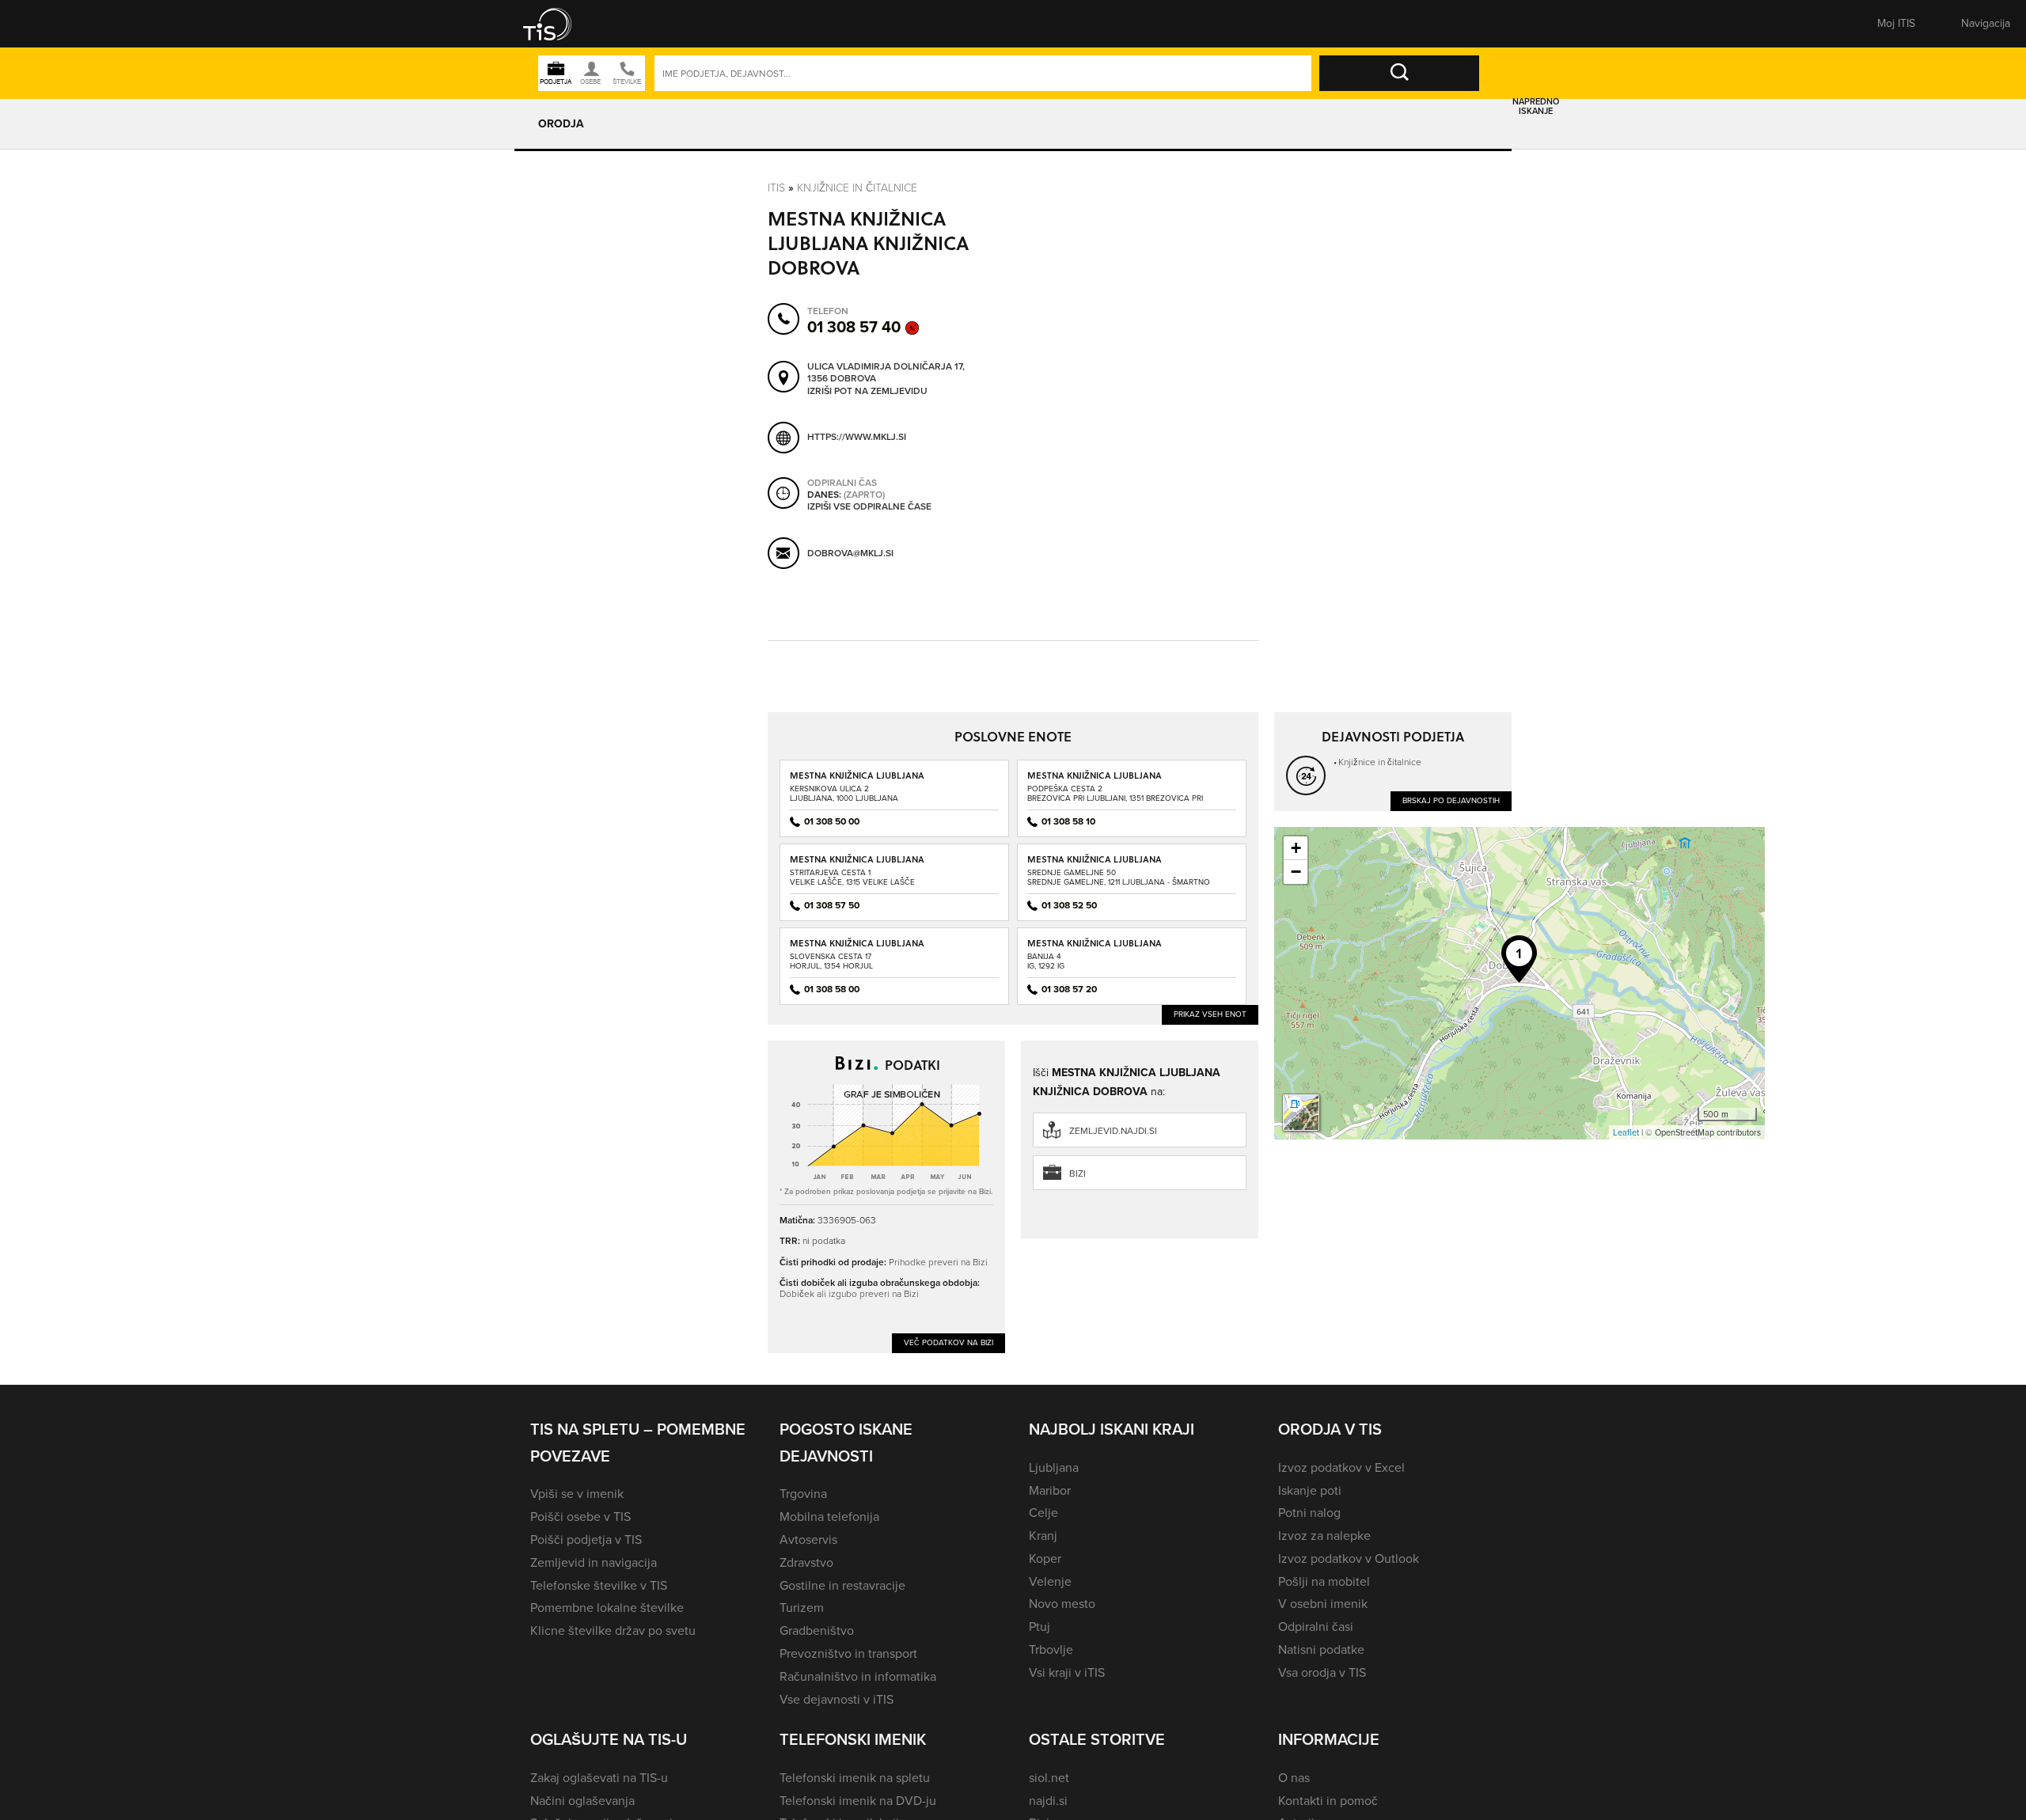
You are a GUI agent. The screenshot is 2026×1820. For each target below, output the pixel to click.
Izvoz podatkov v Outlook (1349, 1558)
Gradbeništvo (817, 1630)
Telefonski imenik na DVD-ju (858, 1801)
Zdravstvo (806, 1562)
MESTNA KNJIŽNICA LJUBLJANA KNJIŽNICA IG (1095, 948)
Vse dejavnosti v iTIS (837, 1699)
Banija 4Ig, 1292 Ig (1046, 961)
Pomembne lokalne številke (607, 1608)
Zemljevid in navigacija (594, 1562)
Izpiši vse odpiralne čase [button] (869, 507)
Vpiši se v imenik (577, 1494)
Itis (776, 187)
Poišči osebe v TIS (580, 1517)
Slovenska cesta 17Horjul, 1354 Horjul (831, 961)
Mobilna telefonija (829, 1517)
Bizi (1077, 1174)
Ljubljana (1054, 1467)
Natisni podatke (1321, 1649)
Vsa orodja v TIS (1322, 1672)
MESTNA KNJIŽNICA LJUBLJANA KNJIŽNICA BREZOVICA (1095, 781)
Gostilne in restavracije (842, 1585)
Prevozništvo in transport (848, 1653)
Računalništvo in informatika (858, 1676)
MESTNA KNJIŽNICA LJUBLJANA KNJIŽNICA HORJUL (857, 948)
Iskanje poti (1310, 1490)
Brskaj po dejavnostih (1451, 800)
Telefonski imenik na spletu (855, 1778)
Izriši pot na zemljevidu (867, 392)
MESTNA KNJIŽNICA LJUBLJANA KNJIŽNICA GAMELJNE (1095, 864)
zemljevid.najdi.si (1113, 1131)
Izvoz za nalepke (1324, 1536)
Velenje (1050, 1581)
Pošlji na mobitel (1324, 1581)
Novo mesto (1062, 1604)
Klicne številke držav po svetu (613, 1630)
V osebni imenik (1323, 1604)
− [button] (1296, 872)
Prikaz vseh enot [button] (1210, 1014)
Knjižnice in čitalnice (857, 187)
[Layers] (1301, 1113)
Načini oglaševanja (582, 1801)
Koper (1045, 1558)
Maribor (1050, 1490)
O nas (1294, 1778)
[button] (558, 24)
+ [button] (1296, 848)
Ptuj (1040, 1627)
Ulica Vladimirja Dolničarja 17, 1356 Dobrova (886, 373)
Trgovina (803, 1494)
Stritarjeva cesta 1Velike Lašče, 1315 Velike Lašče (852, 877)
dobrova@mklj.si (850, 553)
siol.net (1049, 1778)
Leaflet (1626, 1132)
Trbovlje (1051, 1649)
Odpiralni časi (1316, 1627)
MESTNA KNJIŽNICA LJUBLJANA (857, 775)
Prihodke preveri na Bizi (938, 1262)
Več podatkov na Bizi (949, 1342)
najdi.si (1048, 1801)
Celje (1043, 1513)
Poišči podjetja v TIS (586, 1539)
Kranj (1043, 1536)
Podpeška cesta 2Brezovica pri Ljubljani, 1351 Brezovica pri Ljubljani (1115, 798)
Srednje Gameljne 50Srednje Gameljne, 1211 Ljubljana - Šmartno (1119, 877)
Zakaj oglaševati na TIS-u (599, 1778)
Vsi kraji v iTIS (1067, 1672)
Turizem (802, 1608)
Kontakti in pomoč (1328, 1801)
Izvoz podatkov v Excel (1341, 1467)
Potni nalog (1309, 1513)
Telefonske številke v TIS (599, 1585)
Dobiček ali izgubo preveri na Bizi (849, 1293)
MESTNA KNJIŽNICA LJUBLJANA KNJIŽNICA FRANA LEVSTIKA (857, 864)
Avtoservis (808, 1539)
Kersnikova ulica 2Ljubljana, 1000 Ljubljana (844, 793)
